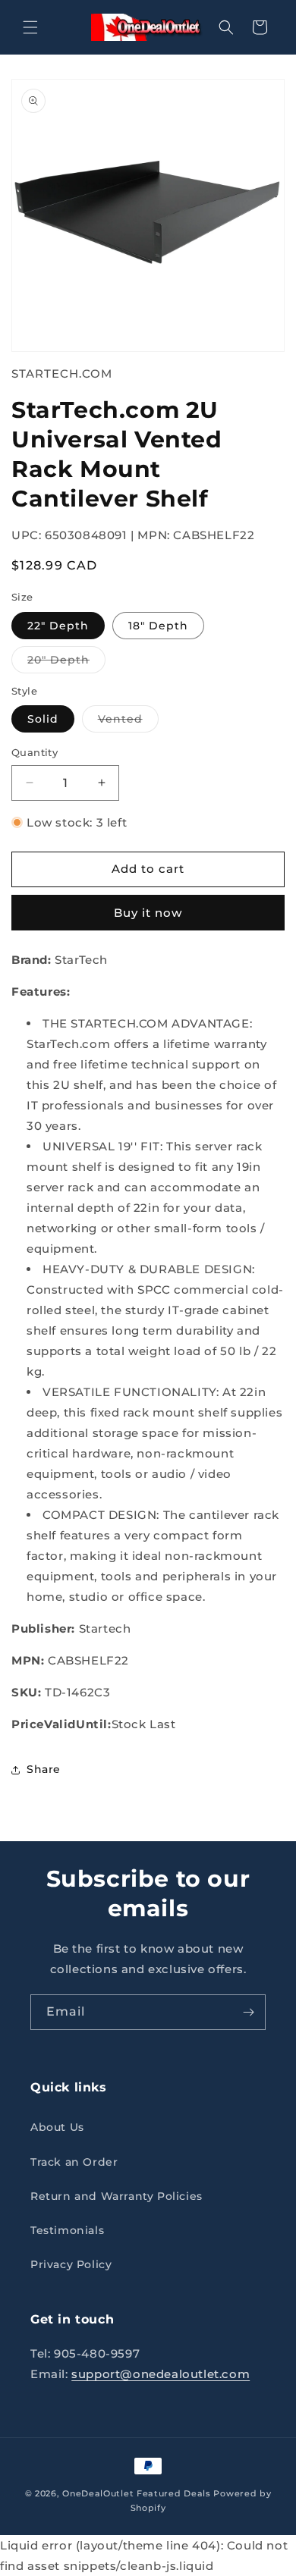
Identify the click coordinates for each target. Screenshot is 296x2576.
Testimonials (67, 2230)
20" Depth (66, 663)
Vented (128, 722)
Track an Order (74, 2162)
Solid (43, 719)
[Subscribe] (248, 2012)
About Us (57, 2127)
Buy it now (148, 913)
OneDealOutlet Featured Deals (137, 2493)
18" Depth (158, 626)
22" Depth (58, 626)
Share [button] (44, 1769)
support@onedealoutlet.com (161, 2374)
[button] (30, 27)
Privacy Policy (71, 2264)
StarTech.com (62, 373)
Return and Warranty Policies (117, 2196)
